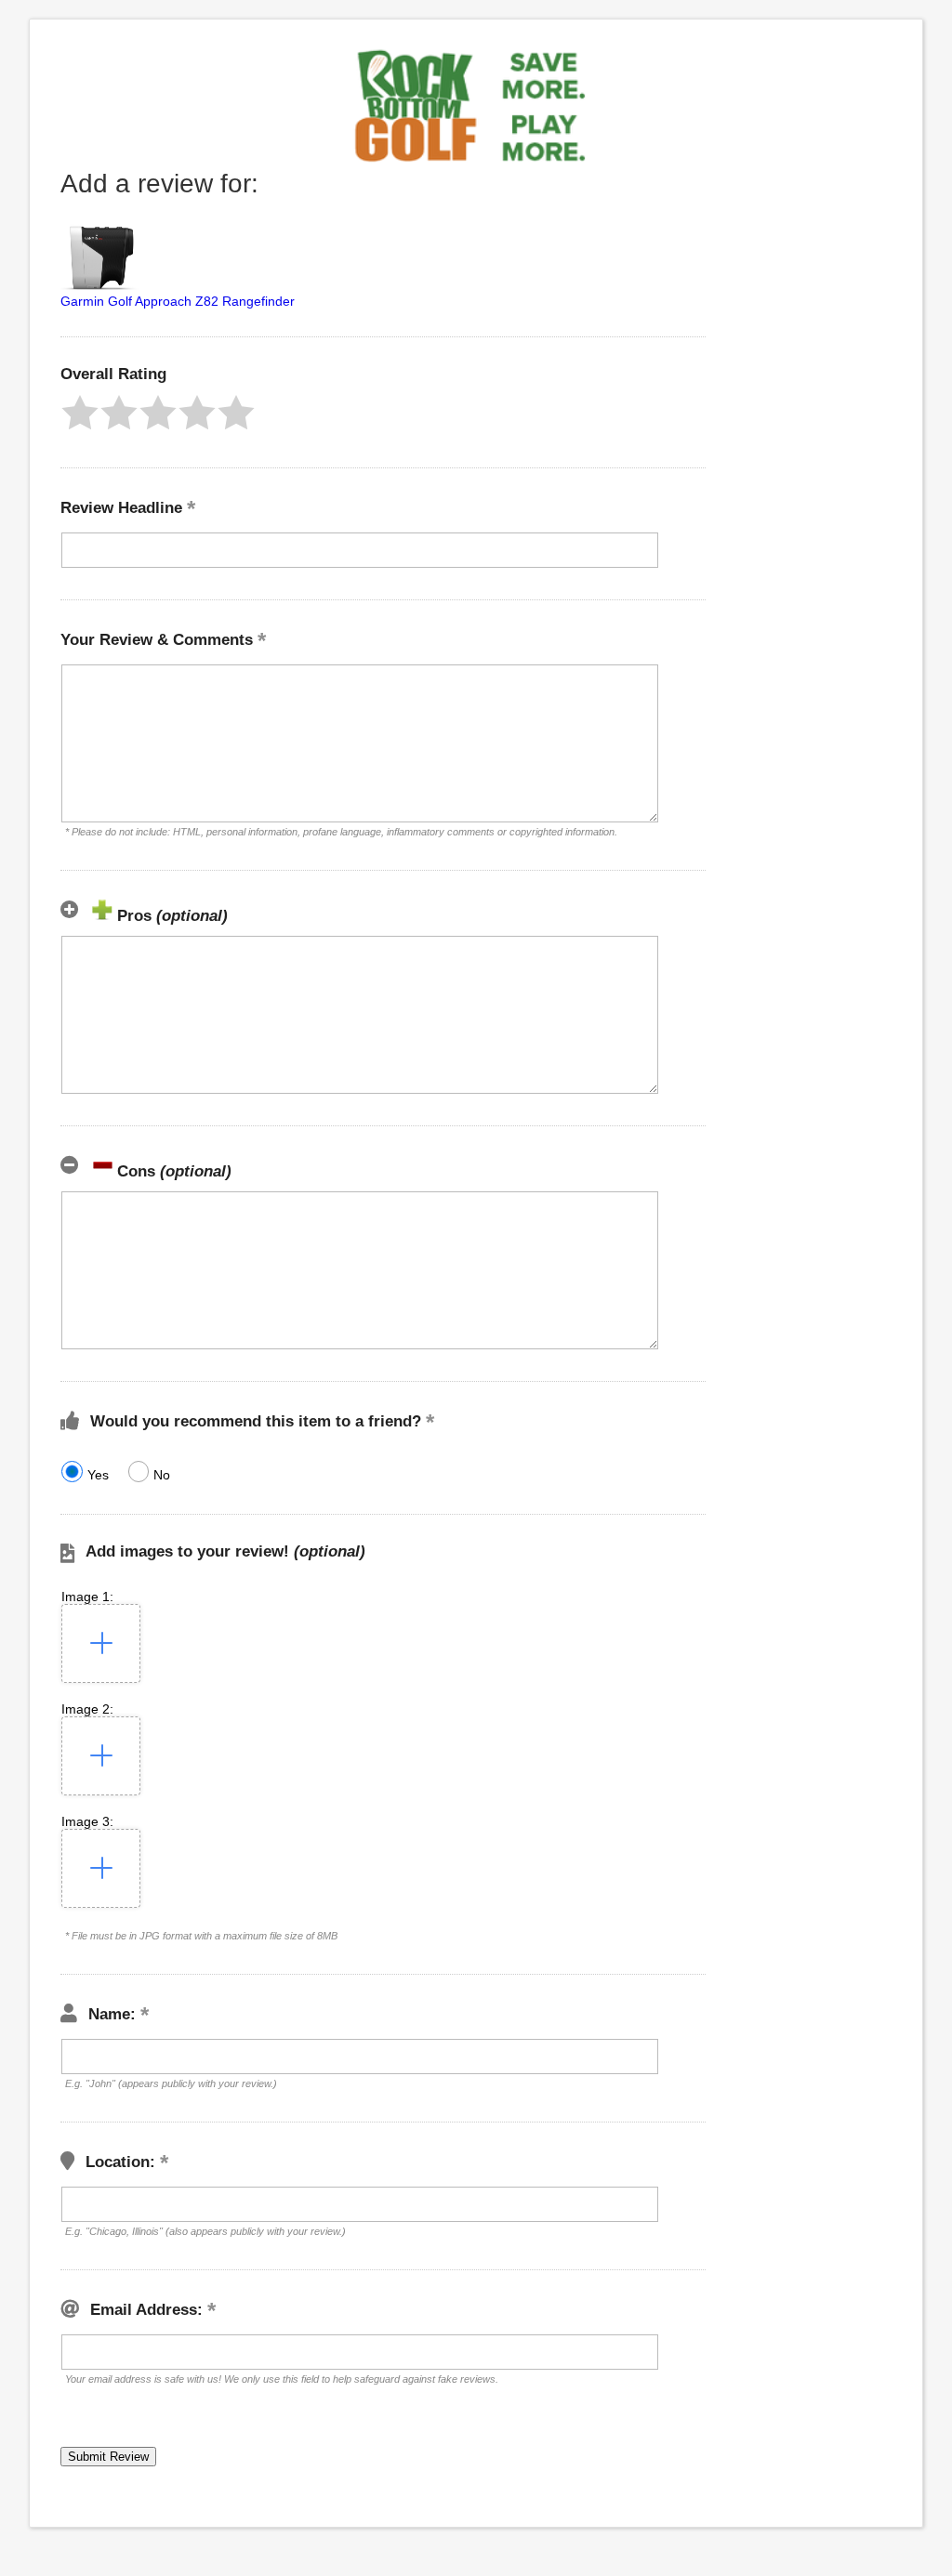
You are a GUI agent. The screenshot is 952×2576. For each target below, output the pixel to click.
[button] (80, 413)
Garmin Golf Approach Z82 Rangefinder (178, 301)
